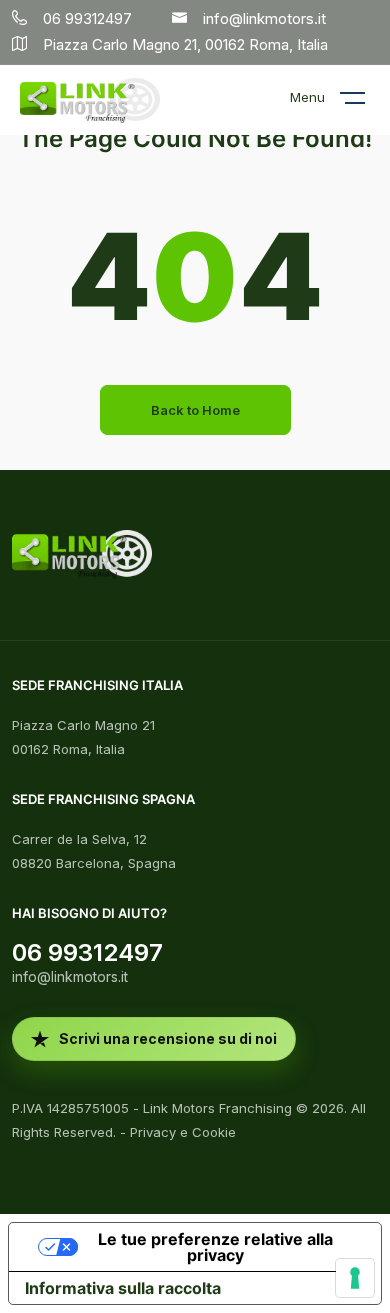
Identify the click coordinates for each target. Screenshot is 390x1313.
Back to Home (195, 410)
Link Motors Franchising (217, 1108)
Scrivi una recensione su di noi (168, 1038)
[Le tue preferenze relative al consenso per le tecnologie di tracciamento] (355, 1278)
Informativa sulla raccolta (123, 1288)
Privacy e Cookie (183, 1132)
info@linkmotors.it (70, 976)
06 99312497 (87, 952)
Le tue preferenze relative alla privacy (215, 1247)
